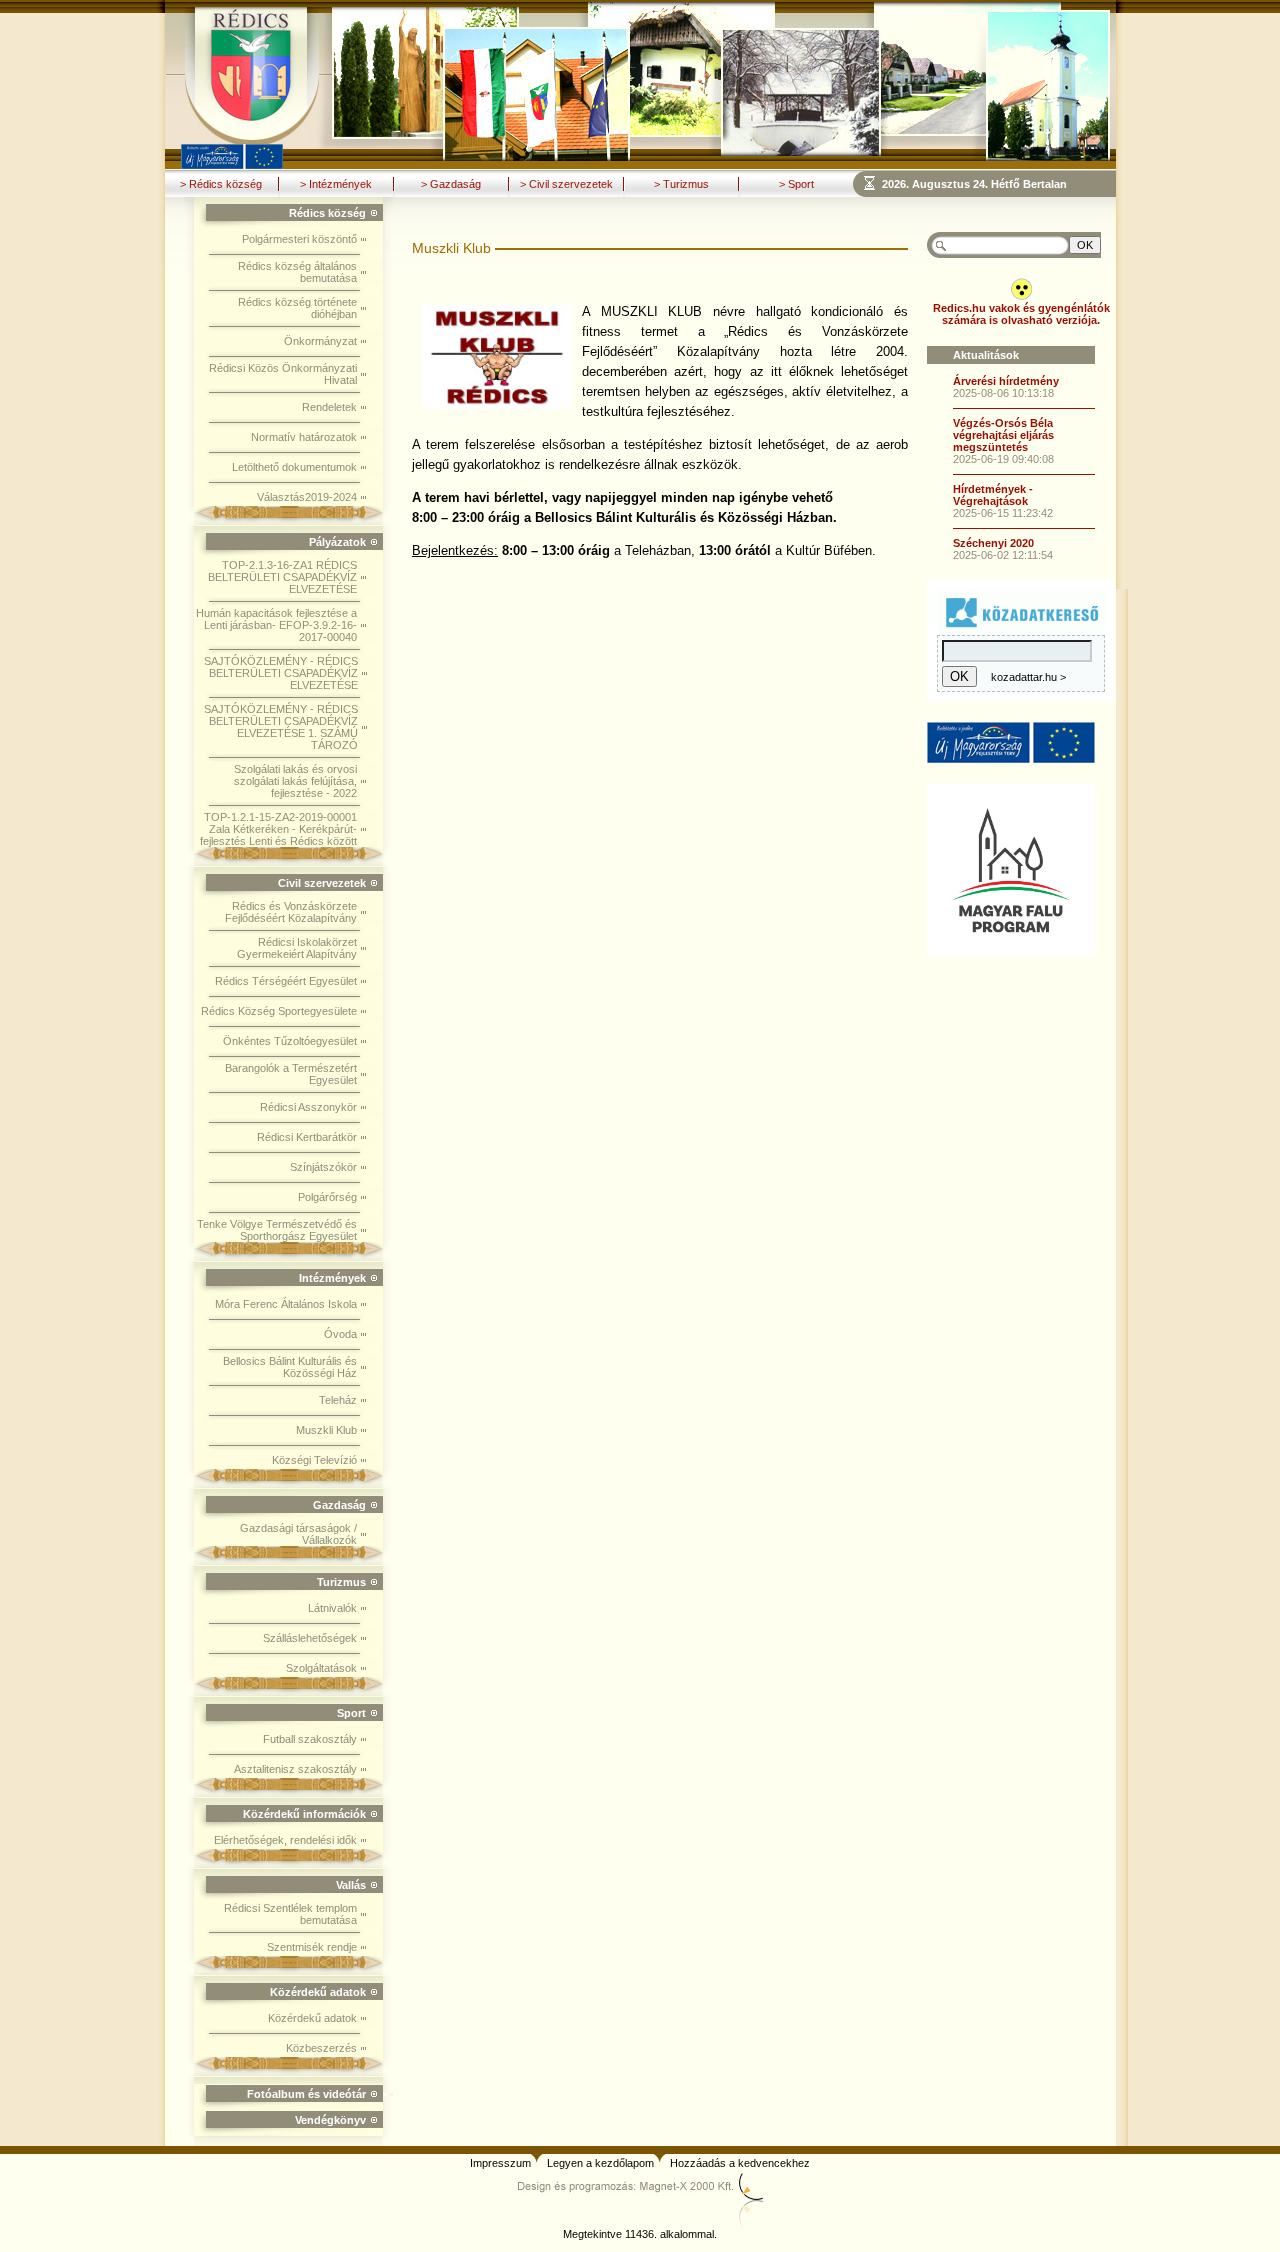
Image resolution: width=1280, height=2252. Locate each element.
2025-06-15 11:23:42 (1003, 513)
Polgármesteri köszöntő (299, 239)
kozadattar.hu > (1028, 677)
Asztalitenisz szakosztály (295, 1769)
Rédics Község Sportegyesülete (279, 1011)
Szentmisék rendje (312, 1947)
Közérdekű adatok (312, 2018)
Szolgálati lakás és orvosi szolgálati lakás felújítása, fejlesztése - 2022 (295, 781)
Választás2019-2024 (307, 497)
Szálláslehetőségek (310, 1638)
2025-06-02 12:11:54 (1003, 555)
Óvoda (340, 1334)
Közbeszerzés (321, 2048)
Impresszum (500, 2163)
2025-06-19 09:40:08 (1003, 459)
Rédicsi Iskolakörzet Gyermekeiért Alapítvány (297, 948)
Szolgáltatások (321, 1668)
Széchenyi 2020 (993, 543)
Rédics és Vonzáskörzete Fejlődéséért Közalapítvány (291, 912)
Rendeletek (329, 407)
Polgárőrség (327, 1197)
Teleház (338, 1400)
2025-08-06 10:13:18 (1003, 393)
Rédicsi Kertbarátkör (307, 1137)
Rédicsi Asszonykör (308, 1107)
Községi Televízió (314, 1460)
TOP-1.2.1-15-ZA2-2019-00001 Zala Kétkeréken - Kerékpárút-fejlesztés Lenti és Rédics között (278, 829)
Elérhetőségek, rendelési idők (285, 1840)
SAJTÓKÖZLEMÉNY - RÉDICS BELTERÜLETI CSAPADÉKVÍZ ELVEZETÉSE (281, 673)
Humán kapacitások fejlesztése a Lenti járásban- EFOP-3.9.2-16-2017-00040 (276, 625)
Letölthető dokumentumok (294, 467)
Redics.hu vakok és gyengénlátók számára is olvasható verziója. (1021, 314)
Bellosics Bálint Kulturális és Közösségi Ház (290, 1367)
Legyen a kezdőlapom (600, 2163)
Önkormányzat (320, 341)
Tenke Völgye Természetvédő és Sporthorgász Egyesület (277, 1230)
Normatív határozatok (304, 437)
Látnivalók (332, 1608)
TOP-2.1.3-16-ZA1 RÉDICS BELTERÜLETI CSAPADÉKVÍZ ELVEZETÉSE (282, 577)
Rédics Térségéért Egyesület (286, 981)
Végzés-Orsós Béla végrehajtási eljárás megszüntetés (1003, 435)
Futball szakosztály (310, 1739)
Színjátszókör (323, 1167)
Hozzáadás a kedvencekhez (740, 2163)
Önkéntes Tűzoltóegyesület (290, 1041)
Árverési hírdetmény (1006, 381)
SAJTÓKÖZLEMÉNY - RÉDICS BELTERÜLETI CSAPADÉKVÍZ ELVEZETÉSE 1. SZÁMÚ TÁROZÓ (281, 727)
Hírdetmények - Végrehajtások (993, 495)
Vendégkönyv (330, 2120)
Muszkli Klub (326, 1430)
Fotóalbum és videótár (306, 2094)
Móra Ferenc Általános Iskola (286, 1304)
